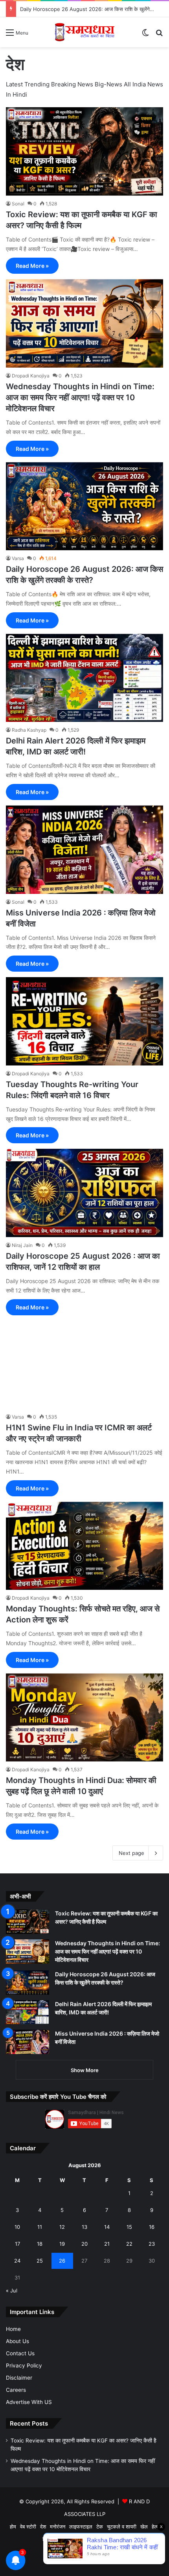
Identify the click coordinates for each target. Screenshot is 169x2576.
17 (17, 2244)
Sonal (18, 204)
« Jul (12, 2290)
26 (62, 2261)
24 (17, 2261)
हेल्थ (156, 2527)
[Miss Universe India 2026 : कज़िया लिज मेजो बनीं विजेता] (84, 850)
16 (152, 2227)
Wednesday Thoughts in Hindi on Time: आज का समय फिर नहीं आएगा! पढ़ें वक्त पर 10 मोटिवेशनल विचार (80, 397)
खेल (144, 2527)
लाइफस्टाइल (81, 2527)
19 (62, 2244)
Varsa (18, 558)
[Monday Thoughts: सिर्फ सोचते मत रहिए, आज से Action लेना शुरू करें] (84, 1546)
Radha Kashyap (29, 730)
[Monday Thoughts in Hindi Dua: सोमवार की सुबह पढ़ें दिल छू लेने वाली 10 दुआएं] (84, 1718)
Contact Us (20, 2353)
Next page (131, 1853)
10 (17, 2227)
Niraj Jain (22, 1245)
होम (13, 2527)
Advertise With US (29, 2402)
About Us (17, 2341)
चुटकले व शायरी (122, 2527)
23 (152, 2244)
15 (129, 2227)
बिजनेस (49, 2539)
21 (107, 2244)
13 (84, 2227)
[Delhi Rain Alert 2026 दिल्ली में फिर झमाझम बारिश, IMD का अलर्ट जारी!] (84, 678)
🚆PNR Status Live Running (93, 2539)
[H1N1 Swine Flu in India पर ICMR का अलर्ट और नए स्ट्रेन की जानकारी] (84, 1365)
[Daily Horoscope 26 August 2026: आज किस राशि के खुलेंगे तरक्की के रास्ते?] (84, 506)
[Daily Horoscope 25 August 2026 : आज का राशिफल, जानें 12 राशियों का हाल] (84, 1193)
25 (40, 2261)
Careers (16, 2390)
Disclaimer (19, 2378)
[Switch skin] (145, 35)
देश (43, 2527)
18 (40, 2244)
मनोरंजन (58, 2527)
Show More (85, 2070)
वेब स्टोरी (28, 2527)
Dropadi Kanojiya (31, 376)
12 (62, 2227)
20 (84, 2244)
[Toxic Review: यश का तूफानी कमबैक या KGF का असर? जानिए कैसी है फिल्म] (84, 151)
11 (40, 2227)
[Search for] (159, 35)
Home (13, 2329)
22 (129, 2244)
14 (107, 2227)
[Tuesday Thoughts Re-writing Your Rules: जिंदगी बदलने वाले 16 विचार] (84, 1021)
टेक (100, 2527)
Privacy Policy (24, 2365)
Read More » (32, 266)
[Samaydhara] (84, 32)
